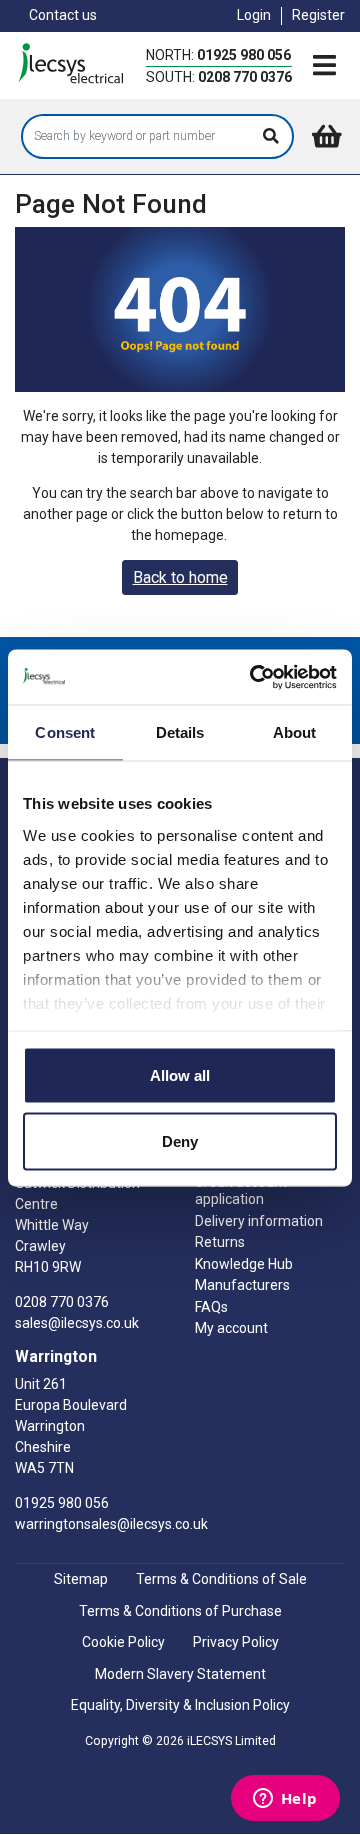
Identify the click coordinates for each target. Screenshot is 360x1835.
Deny (180, 1140)
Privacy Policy (236, 1642)
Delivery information (259, 1221)
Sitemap (81, 1579)
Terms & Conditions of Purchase (180, 1611)
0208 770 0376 (245, 77)
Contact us (63, 15)
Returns (220, 1242)
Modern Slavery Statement (180, 1674)
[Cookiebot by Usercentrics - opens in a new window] (254, 677)
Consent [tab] (65, 732)
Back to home (180, 577)
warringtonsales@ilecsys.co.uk (111, 1524)
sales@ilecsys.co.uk (77, 1323)
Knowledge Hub (244, 1264)
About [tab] (295, 732)
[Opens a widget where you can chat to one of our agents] (285, 1800)
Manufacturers (242, 1285)
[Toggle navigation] (324, 67)
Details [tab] (180, 732)
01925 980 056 (244, 55)
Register (318, 15)
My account (231, 1328)
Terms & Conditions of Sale (221, 1579)
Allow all (180, 1075)
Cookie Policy (123, 1642)
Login (254, 15)
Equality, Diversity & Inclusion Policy (180, 1705)
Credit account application (241, 1191)
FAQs (211, 1307)
